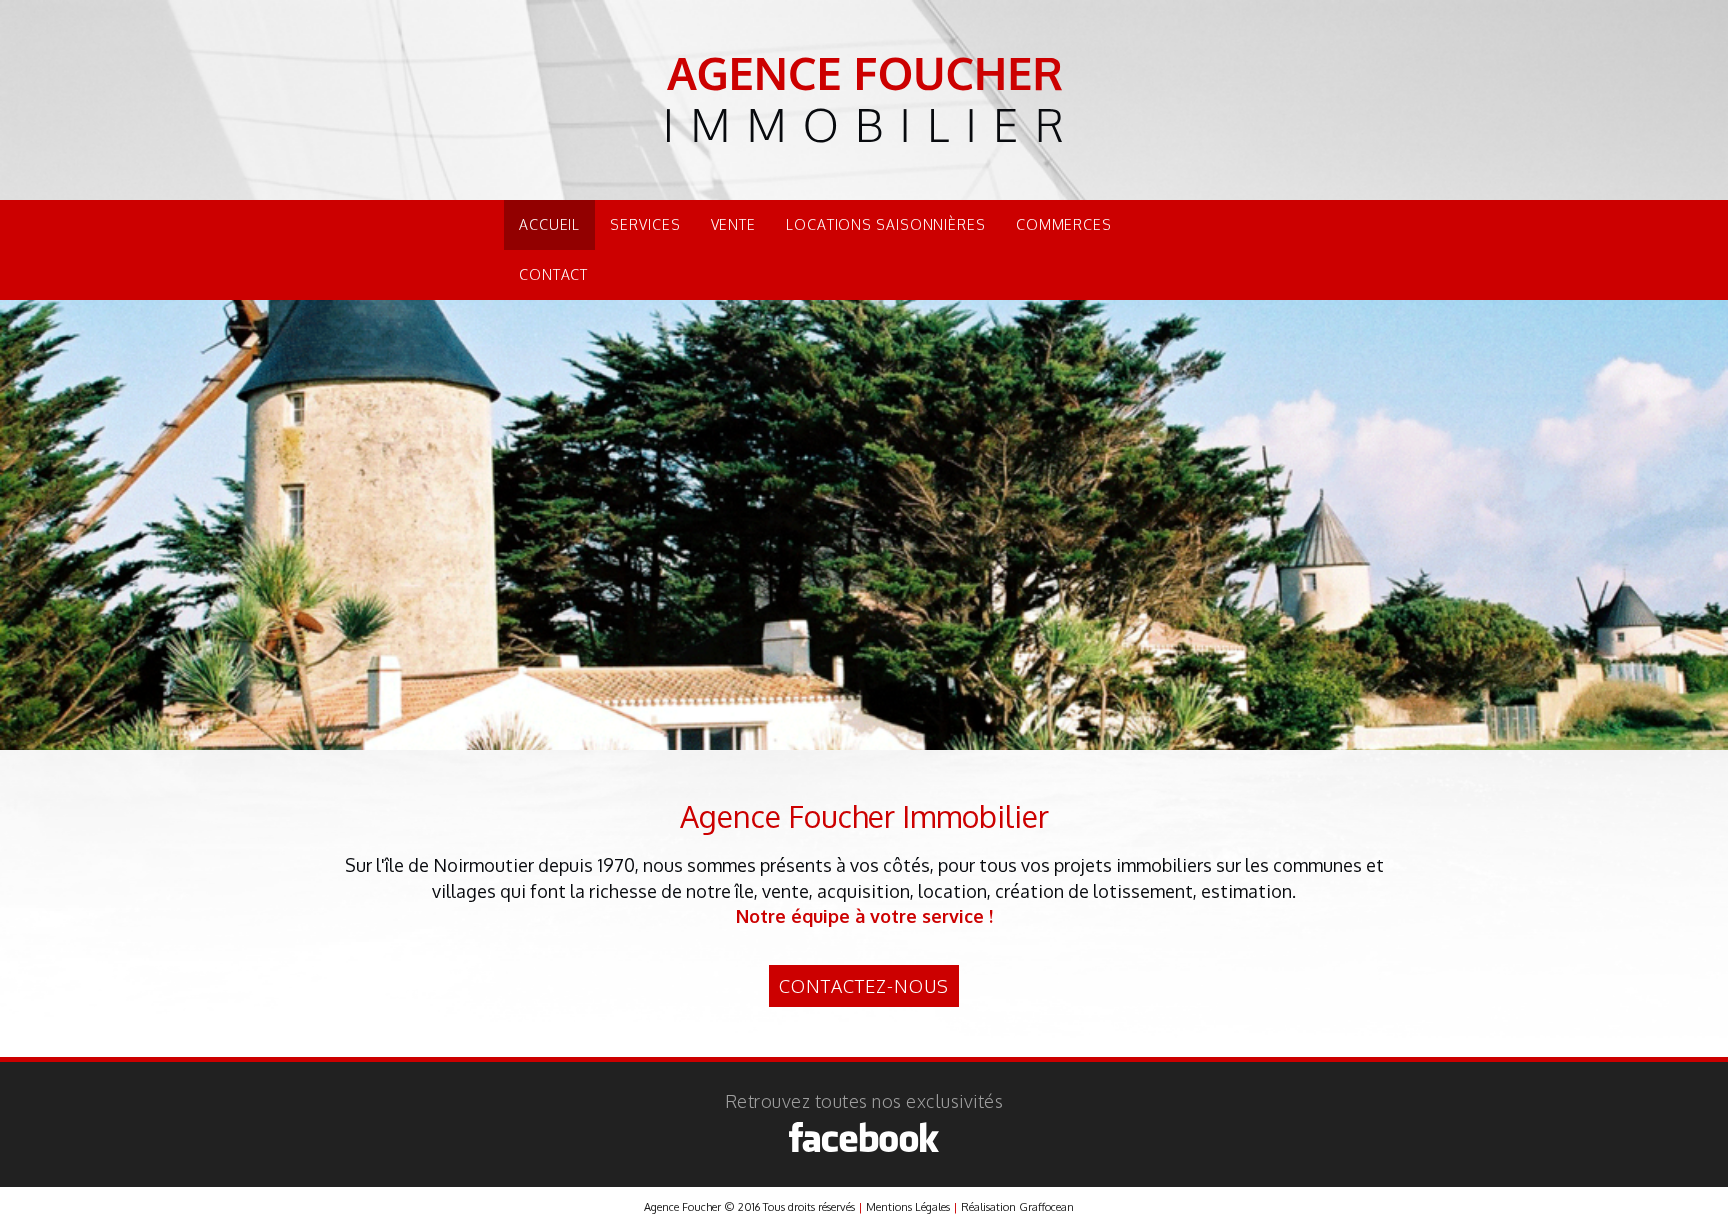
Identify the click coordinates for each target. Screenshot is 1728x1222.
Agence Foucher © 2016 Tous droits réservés (749, 1207)
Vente (734, 224)
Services (645, 224)
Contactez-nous (864, 986)
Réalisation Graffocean (1017, 1207)
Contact (553, 274)
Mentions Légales (908, 1207)
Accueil (549, 224)
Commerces (1064, 224)
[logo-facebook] (864, 1137)
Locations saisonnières (886, 224)
